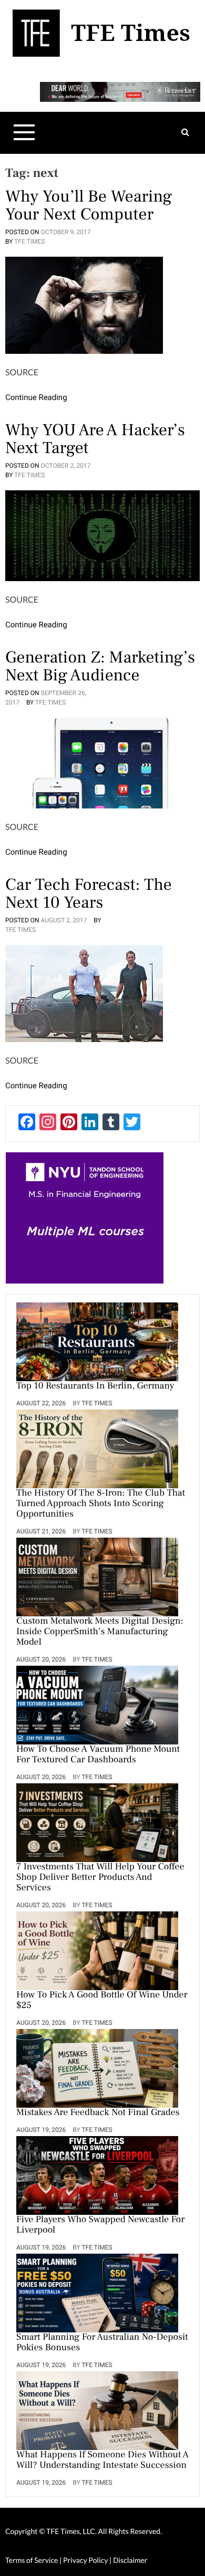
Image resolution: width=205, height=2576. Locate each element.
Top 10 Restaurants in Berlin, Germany (95, 1386)
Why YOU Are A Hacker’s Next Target (95, 439)
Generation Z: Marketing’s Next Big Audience (100, 666)
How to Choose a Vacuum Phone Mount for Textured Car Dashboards (98, 1755)
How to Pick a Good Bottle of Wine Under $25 (102, 2001)
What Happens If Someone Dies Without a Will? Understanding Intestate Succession (102, 2461)
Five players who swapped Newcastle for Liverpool (100, 2225)
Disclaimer (130, 2560)
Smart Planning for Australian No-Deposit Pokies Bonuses (102, 2343)
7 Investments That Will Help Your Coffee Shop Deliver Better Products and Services (100, 1878)
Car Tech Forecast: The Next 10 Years (89, 893)
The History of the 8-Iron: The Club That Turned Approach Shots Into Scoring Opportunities (101, 1504)
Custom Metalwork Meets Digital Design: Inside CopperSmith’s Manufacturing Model (100, 1632)
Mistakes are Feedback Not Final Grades (98, 2113)
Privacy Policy (86, 2560)
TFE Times (29, 241)
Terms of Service (32, 2560)
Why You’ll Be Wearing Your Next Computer (89, 205)
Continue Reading (36, 397)
